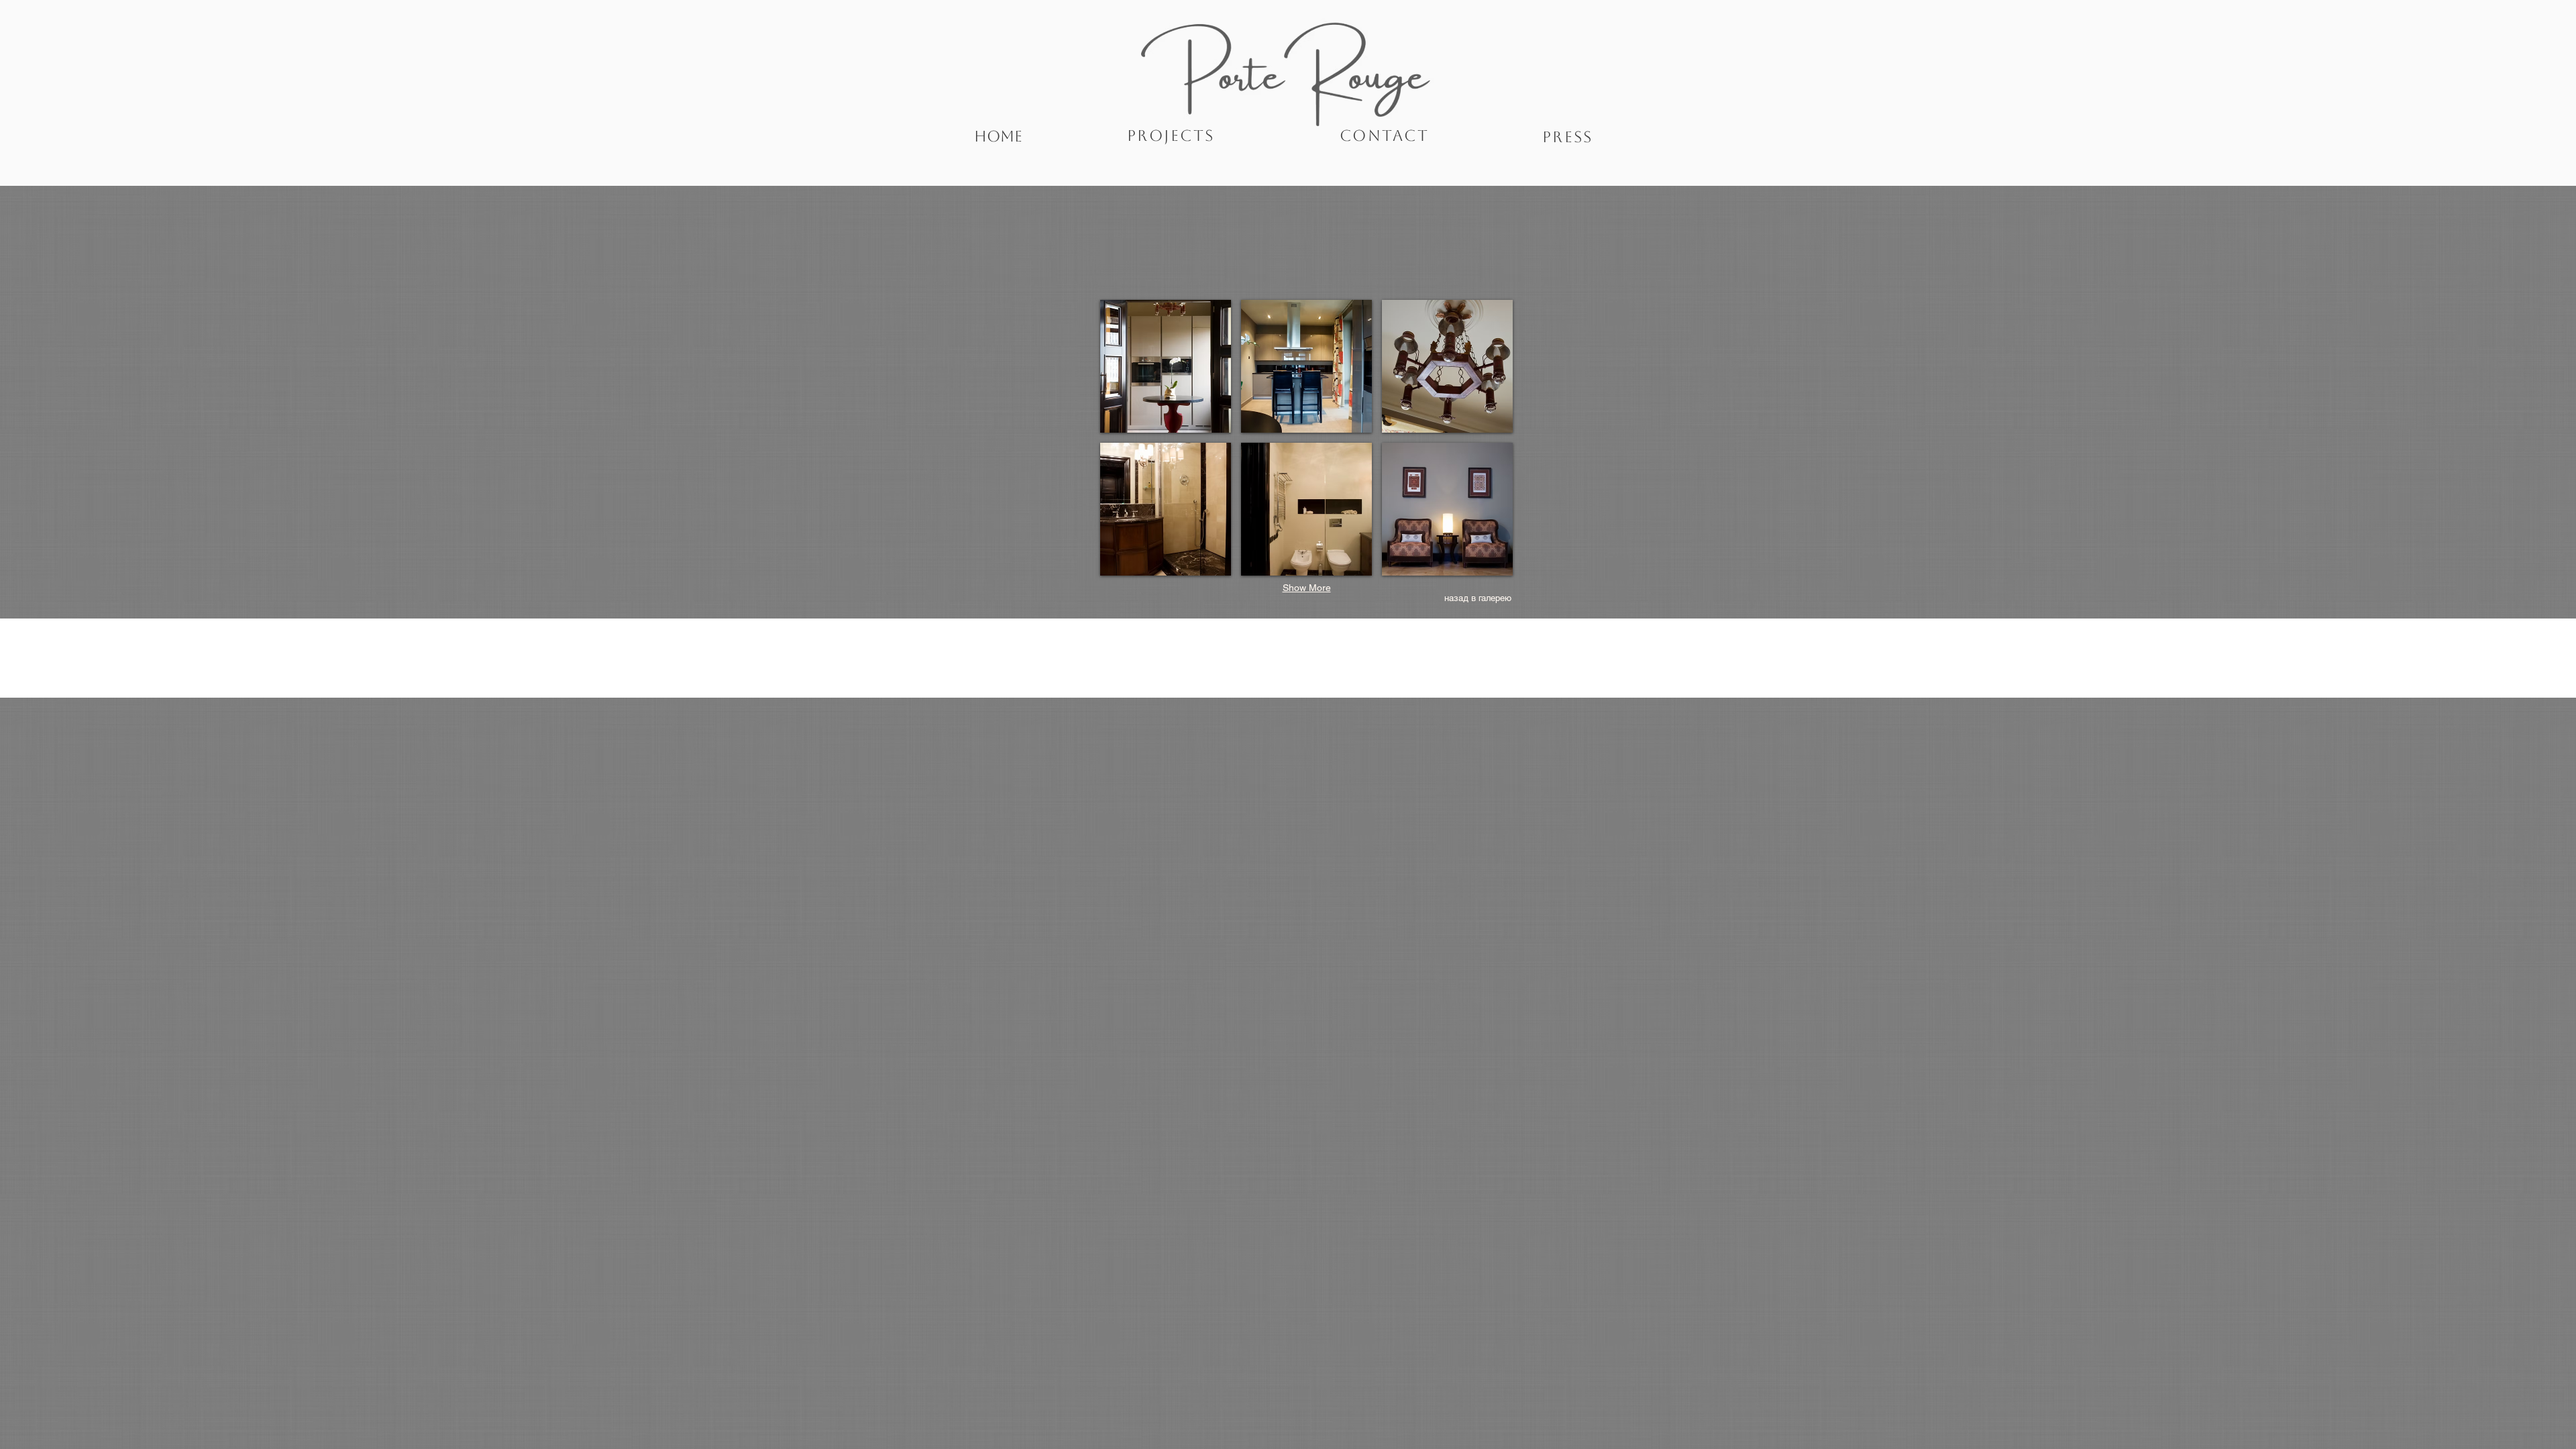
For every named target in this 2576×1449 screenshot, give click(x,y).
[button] (1166, 366)
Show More (1307, 588)
